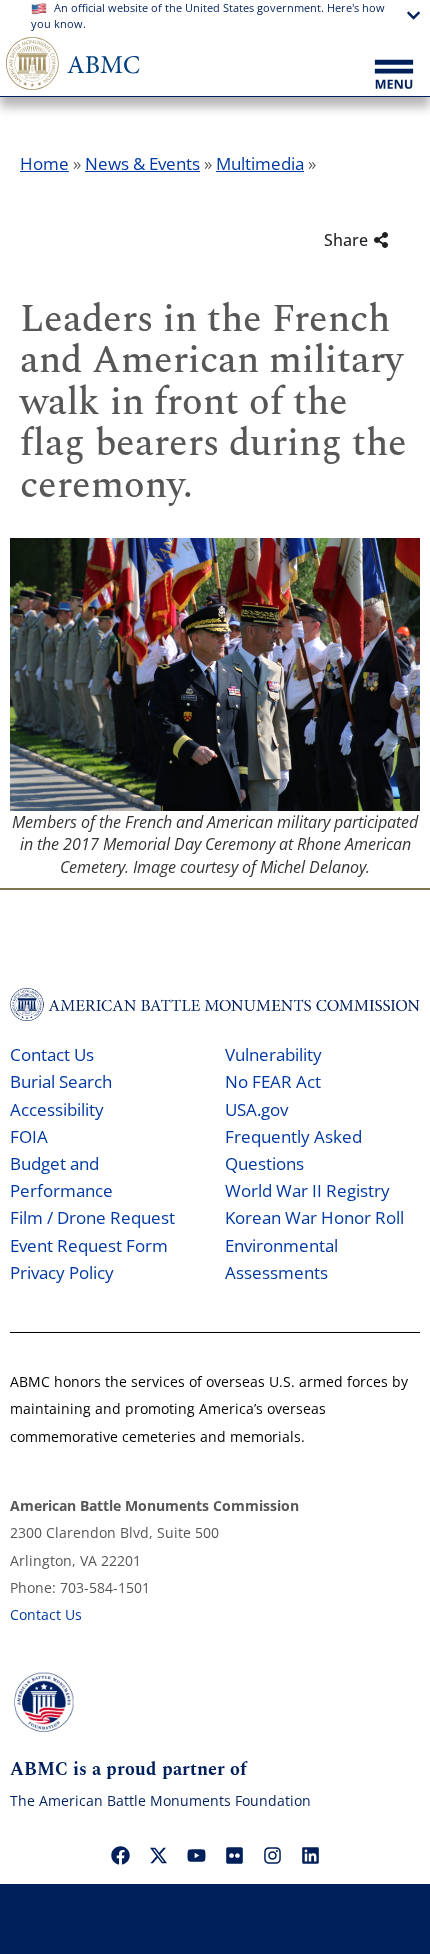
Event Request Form (89, 1245)
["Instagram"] (272, 1855)
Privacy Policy (62, 1272)
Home (44, 163)
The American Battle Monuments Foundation (160, 1800)
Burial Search (61, 1081)
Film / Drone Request (92, 1217)
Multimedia (260, 163)
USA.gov (256, 1109)
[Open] (394, 76)
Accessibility (57, 1109)
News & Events (142, 163)
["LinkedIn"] (310, 1855)
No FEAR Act (273, 1081)
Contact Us (52, 1054)
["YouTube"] (196, 1855)
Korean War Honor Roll (314, 1217)
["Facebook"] (120, 1855)
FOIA (29, 1136)
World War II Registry (307, 1190)
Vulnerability (273, 1054)
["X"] (158, 1855)
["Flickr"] (234, 1855)
